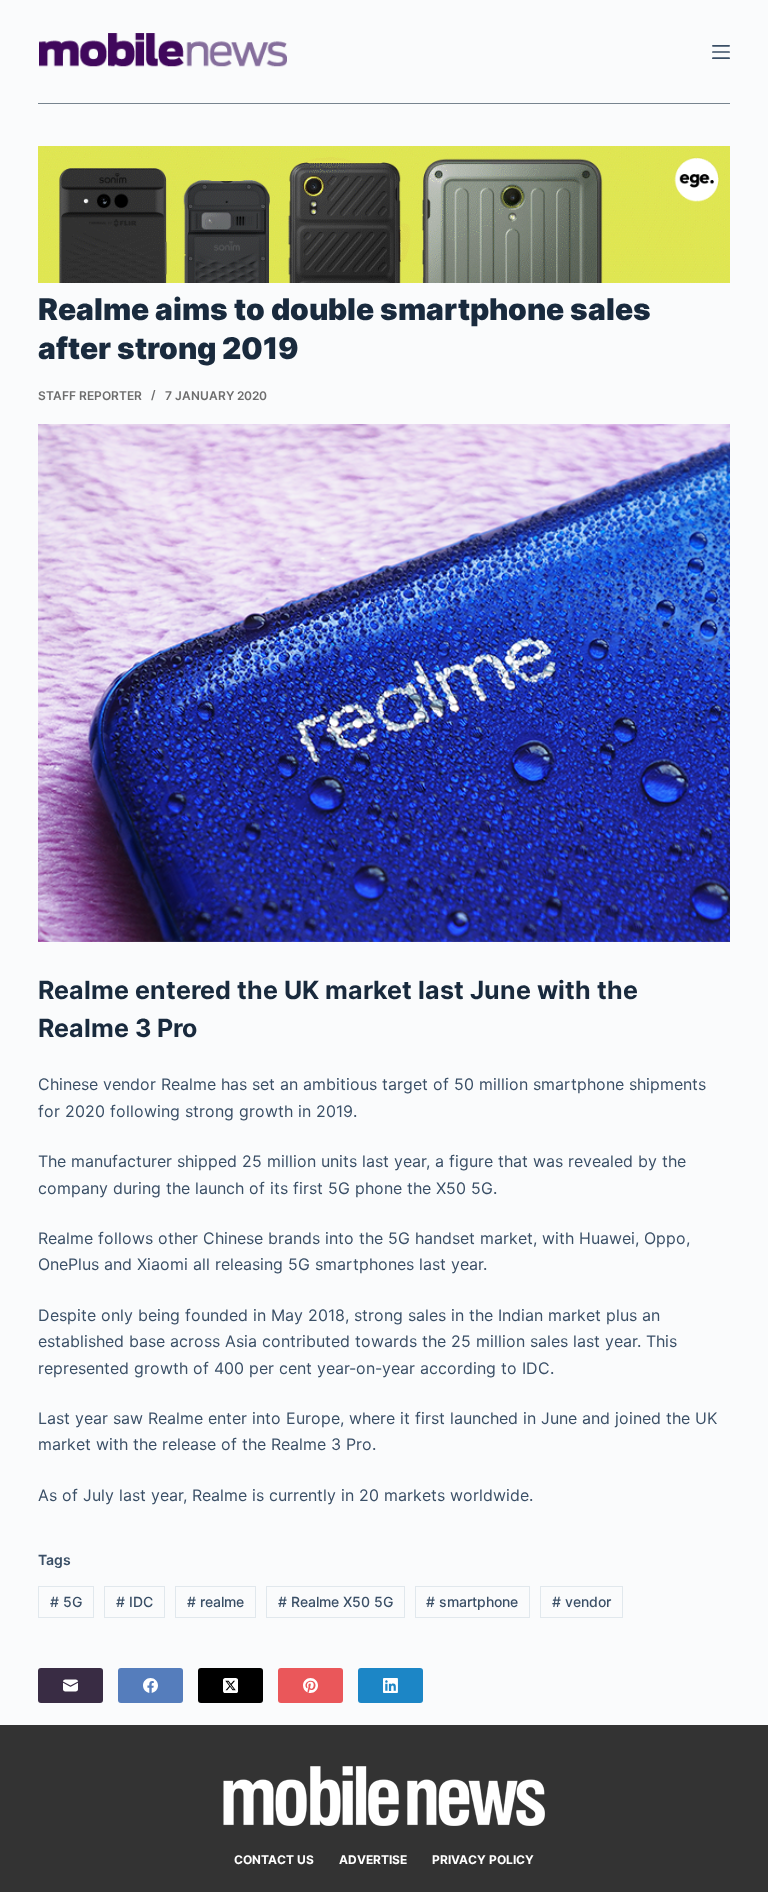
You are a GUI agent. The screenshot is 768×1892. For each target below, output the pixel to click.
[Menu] (721, 52)
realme (215, 1601)
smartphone (472, 1601)
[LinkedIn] (390, 1685)
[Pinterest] (310, 1685)
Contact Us (274, 1859)
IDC (134, 1601)
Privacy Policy (483, 1859)
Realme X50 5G (335, 1601)
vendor (581, 1601)
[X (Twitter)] (230, 1685)
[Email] (70, 1685)
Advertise (373, 1859)
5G (66, 1601)
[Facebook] (150, 1685)
